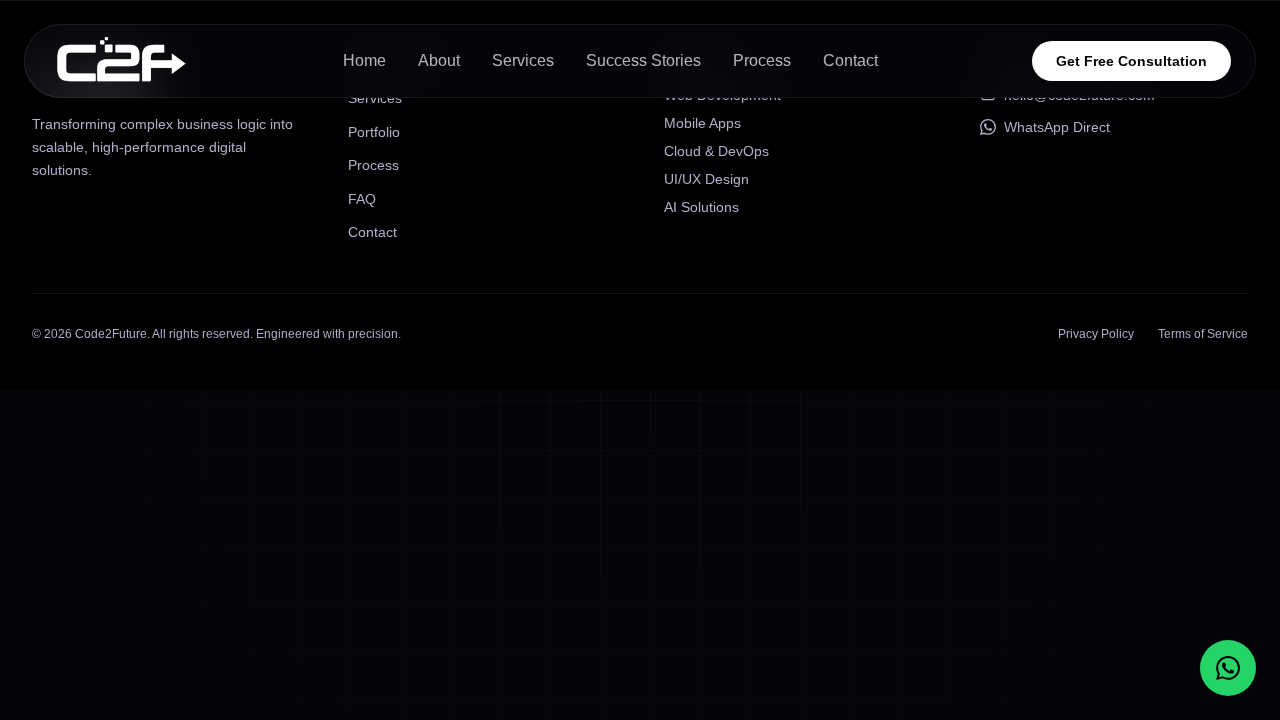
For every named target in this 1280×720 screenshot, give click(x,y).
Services (523, 60)
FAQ (362, 199)
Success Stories (643, 60)
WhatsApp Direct (1057, 127)
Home (364, 60)
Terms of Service (1203, 334)
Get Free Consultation (1131, 61)
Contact (850, 60)
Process (762, 60)
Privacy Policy (1096, 334)
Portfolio (374, 132)
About (439, 60)
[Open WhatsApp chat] (1228, 668)
